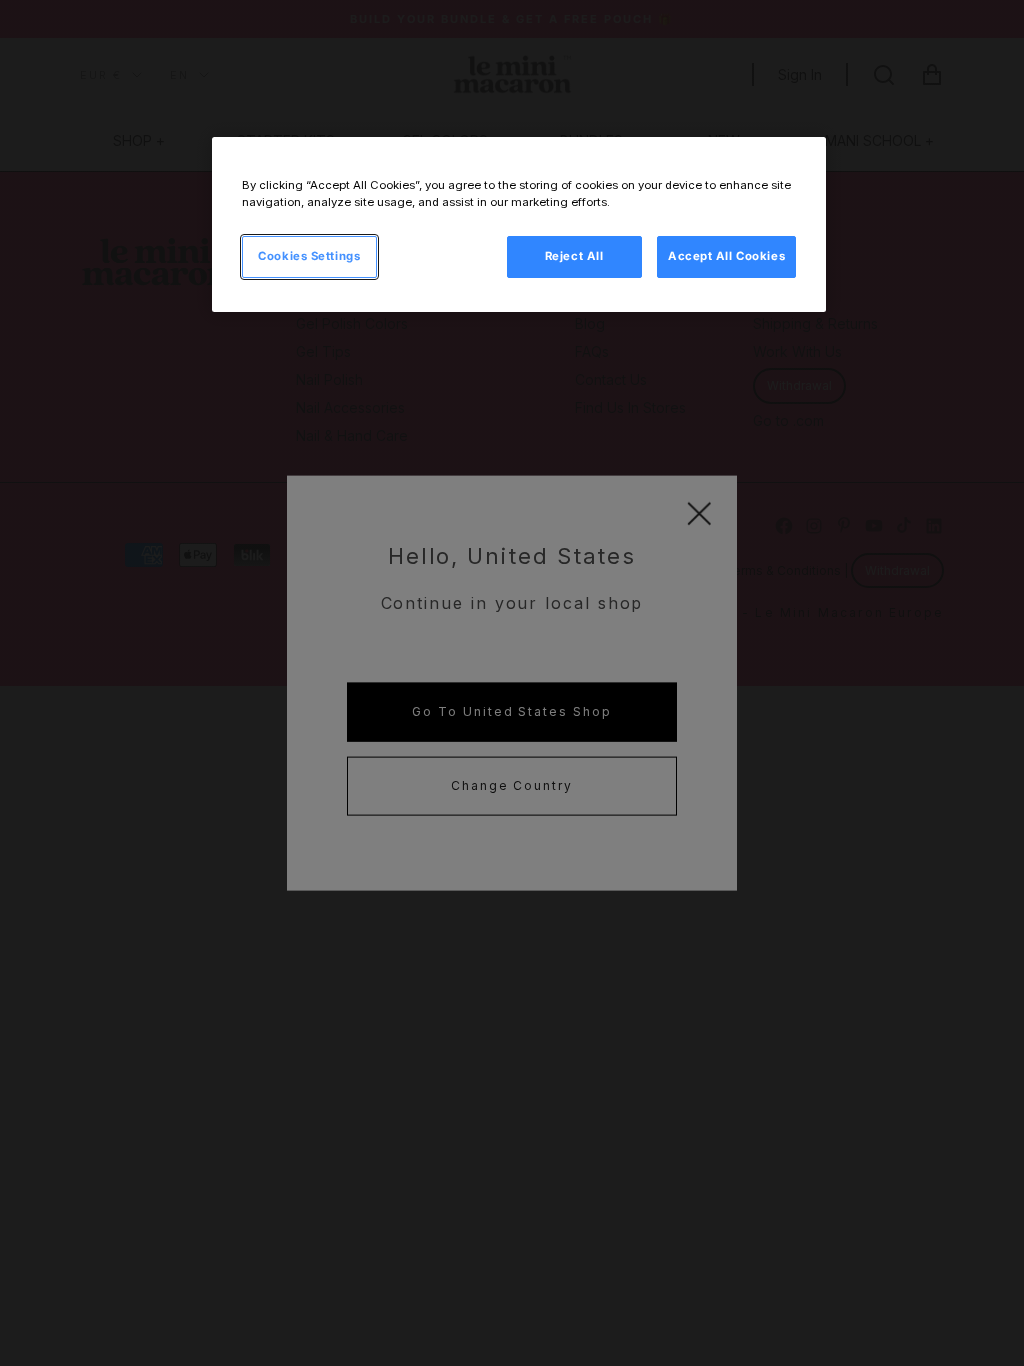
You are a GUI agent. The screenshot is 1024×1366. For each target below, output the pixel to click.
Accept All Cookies (726, 256)
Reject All (574, 256)
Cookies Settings (309, 256)
